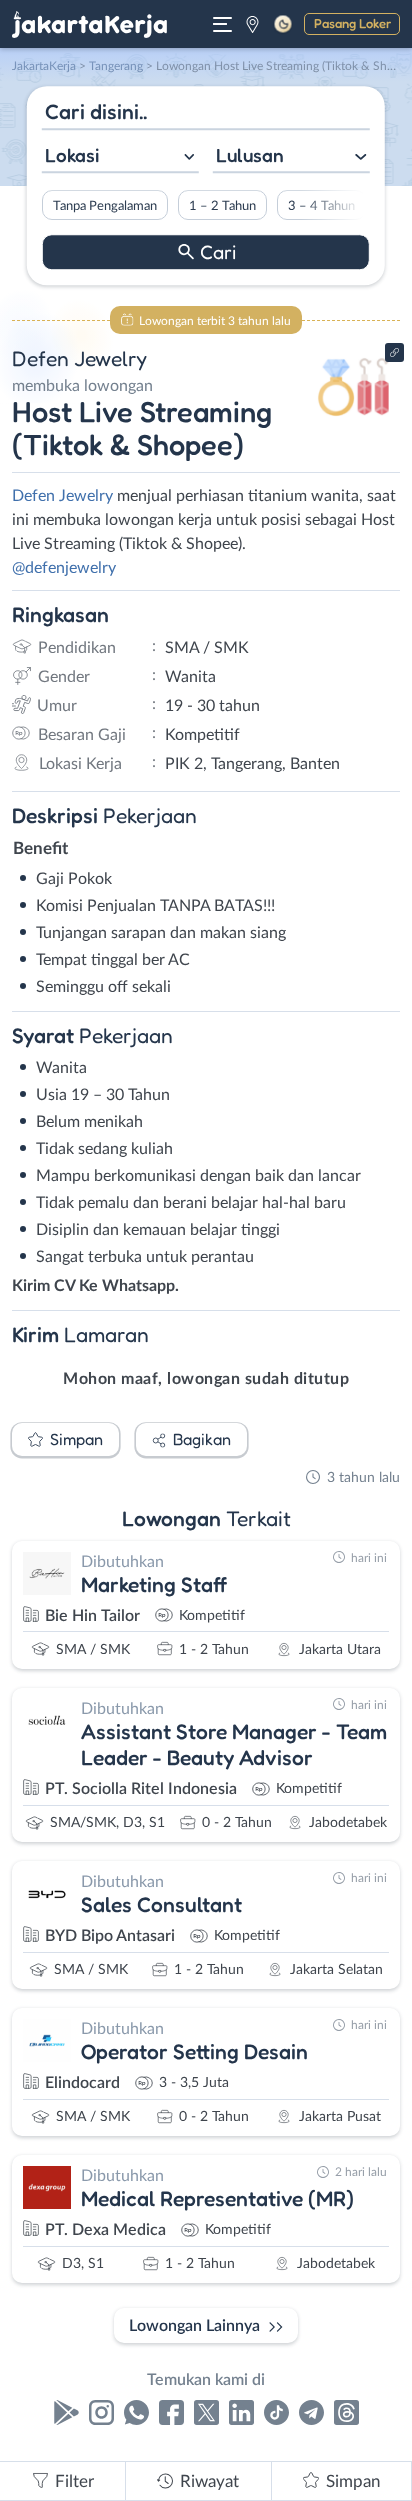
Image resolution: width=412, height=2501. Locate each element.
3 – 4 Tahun (321, 206)
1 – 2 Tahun (222, 206)
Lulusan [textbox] (250, 155)
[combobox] (120, 157)
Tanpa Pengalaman (105, 206)
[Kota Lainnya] (252, 24)
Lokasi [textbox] (72, 155)
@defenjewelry (64, 568)
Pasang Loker (352, 23)
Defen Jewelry (62, 496)
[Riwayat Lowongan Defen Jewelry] (354, 422)
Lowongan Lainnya (194, 2326)
